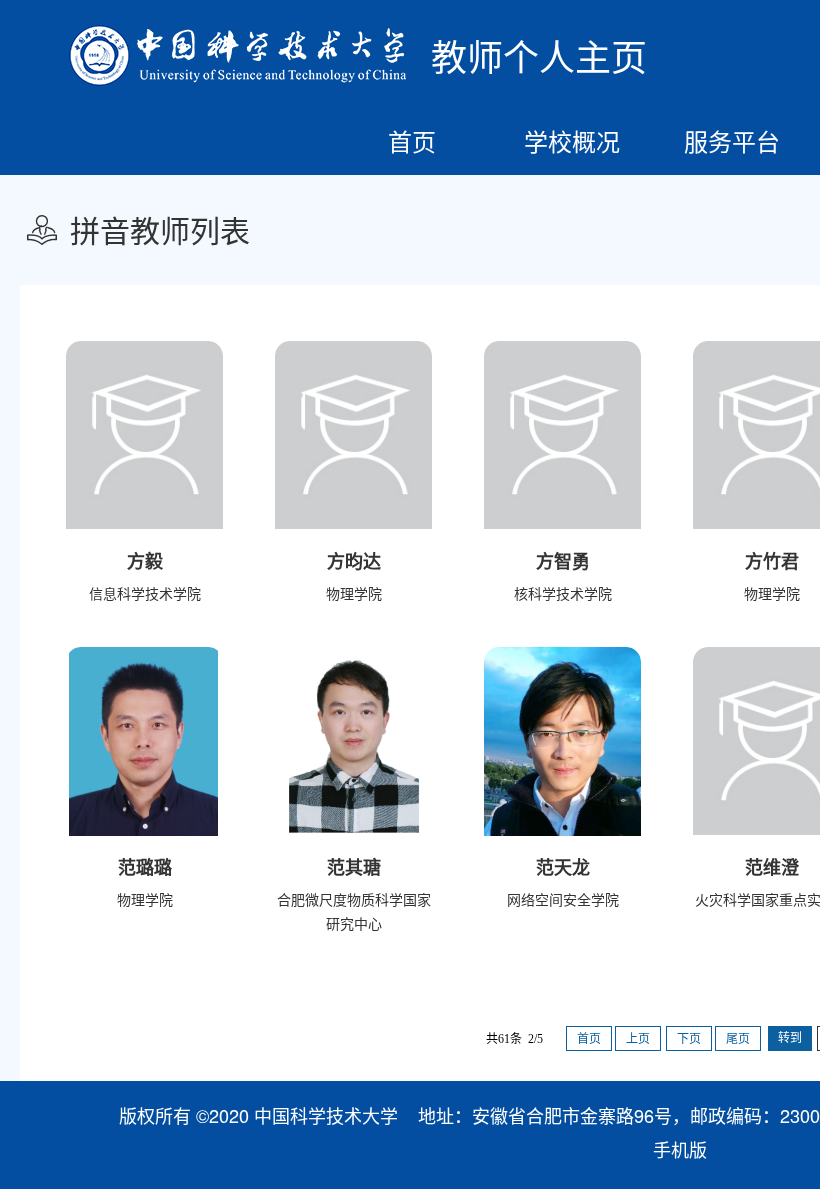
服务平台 (732, 140)
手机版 (680, 1149)
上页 (638, 1039)
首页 (412, 140)
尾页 (738, 1039)
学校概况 (572, 140)
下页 (689, 1039)
